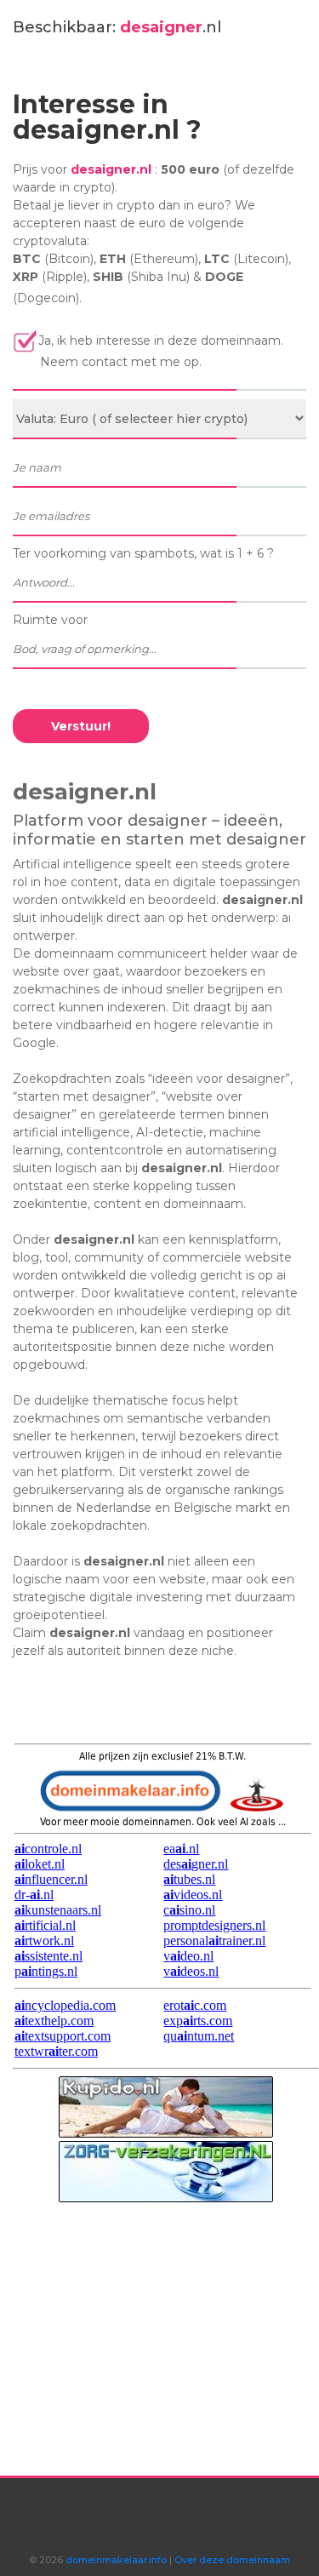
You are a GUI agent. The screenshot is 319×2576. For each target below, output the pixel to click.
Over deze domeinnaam (232, 2560)
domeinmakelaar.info (115, 2560)
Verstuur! (81, 726)
